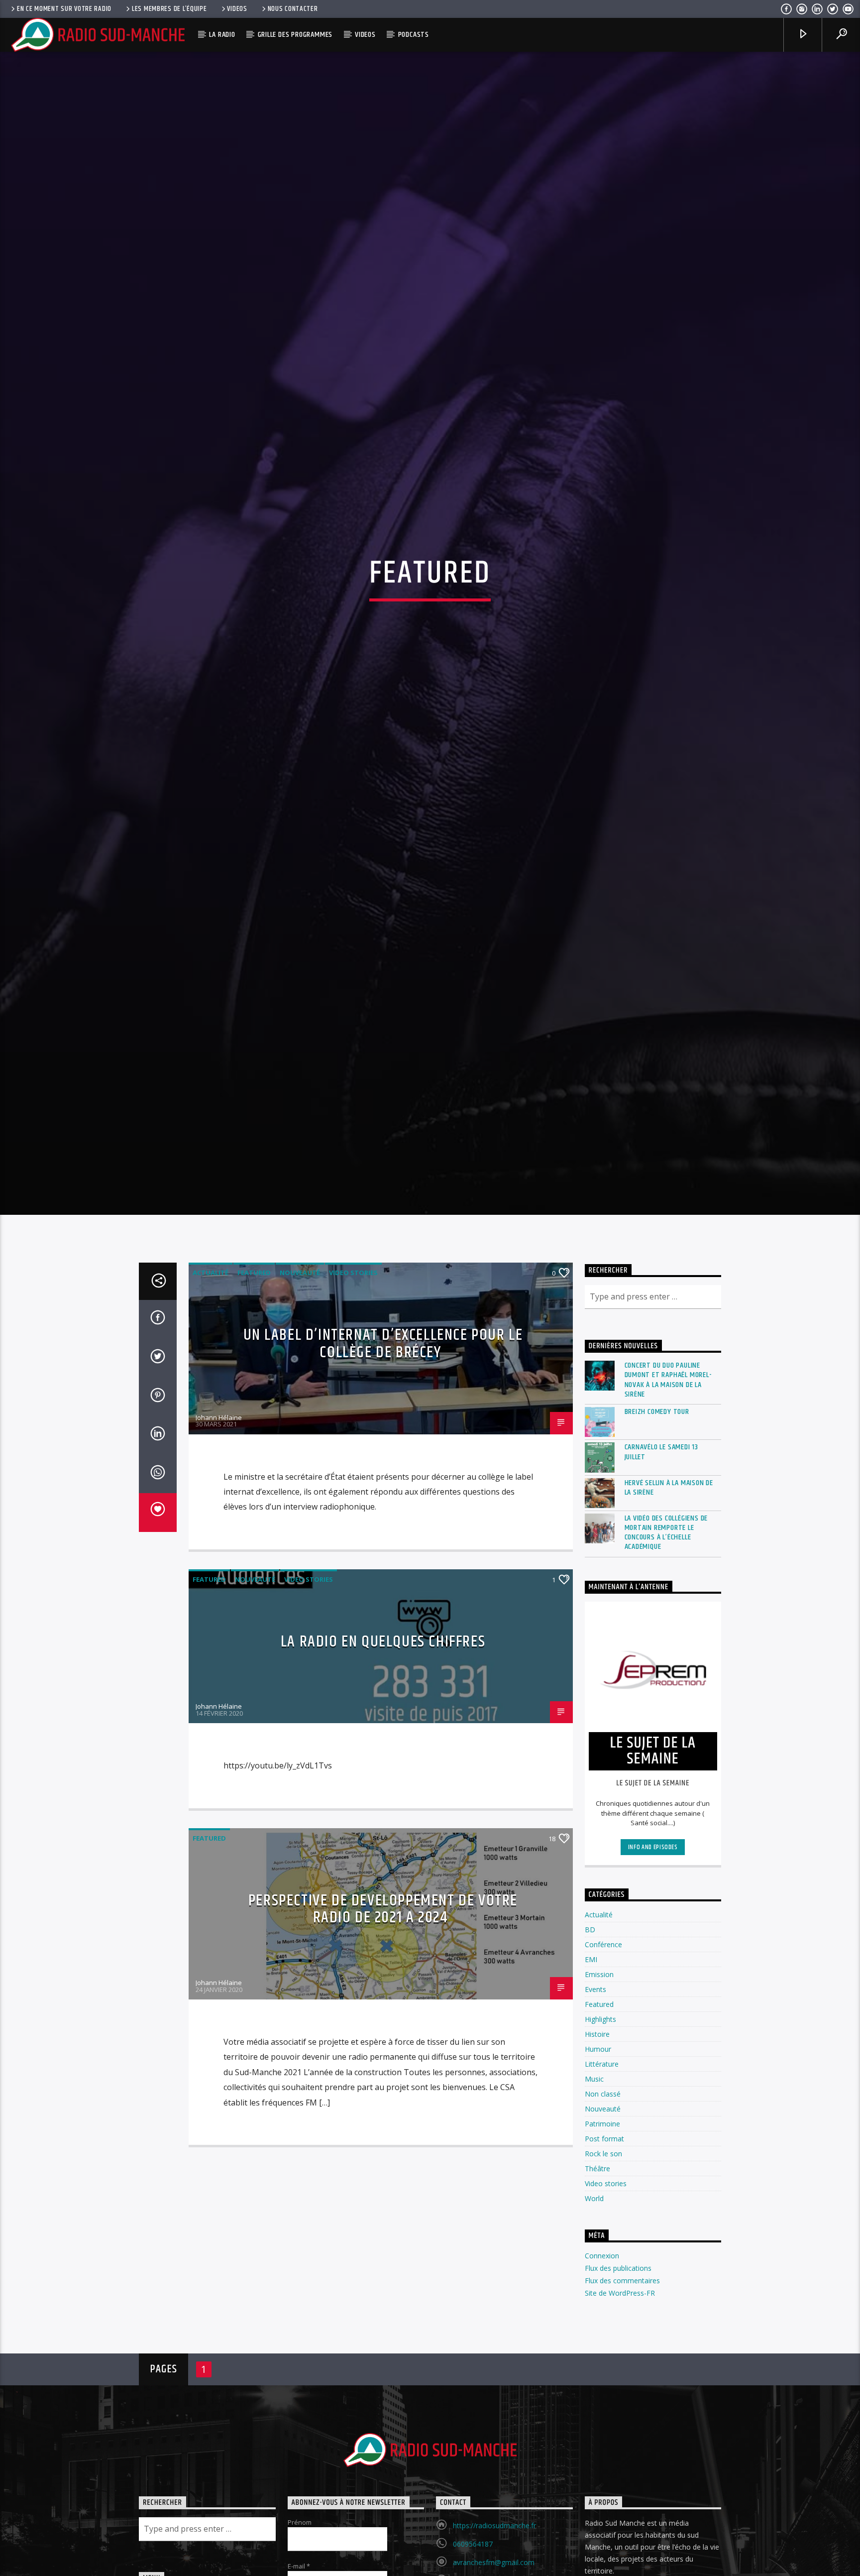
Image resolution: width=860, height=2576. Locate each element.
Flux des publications (618, 2498)
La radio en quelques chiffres (383, 1871)
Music (594, 2309)
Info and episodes (653, 2077)
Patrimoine (602, 2354)
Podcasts (414, 35)
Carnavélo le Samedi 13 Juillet (662, 1682)
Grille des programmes (295, 35)
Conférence (603, 2174)
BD (590, 2160)
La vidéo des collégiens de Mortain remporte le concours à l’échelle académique (666, 1762)
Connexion (602, 2485)
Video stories (353, 1503)
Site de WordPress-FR (620, 2523)
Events (595, 2219)
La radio (222, 35)
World (594, 2428)
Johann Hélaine (219, 1647)
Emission (599, 2204)
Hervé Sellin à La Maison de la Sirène (669, 1717)
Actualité (211, 1503)
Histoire (597, 2264)
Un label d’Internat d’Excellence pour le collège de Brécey (383, 1574)
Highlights (600, 2249)
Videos (237, 9)
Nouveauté (300, 1503)
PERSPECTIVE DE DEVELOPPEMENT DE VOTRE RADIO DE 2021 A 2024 (383, 2139)
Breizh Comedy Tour (657, 1642)
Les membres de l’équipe (169, 9)
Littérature (602, 2294)
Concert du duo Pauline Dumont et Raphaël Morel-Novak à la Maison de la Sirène (668, 1610)
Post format (604, 2369)
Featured (254, 1503)
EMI (591, 2189)
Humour (598, 2279)
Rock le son (603, 2384)
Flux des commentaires (622, 2511)
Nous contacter (293, 9)
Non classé (603, 2324)
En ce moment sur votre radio (64, 9)
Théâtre (597, 2399)
